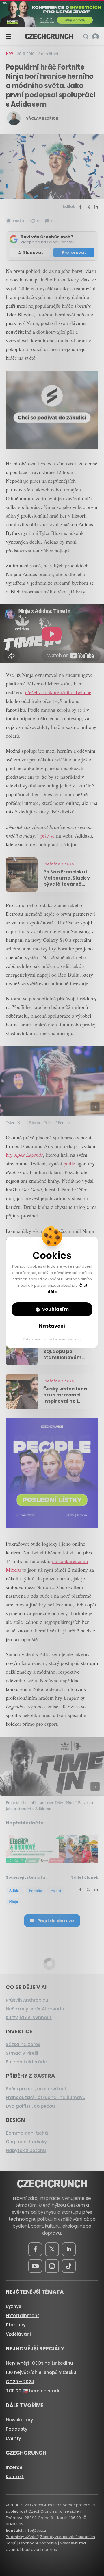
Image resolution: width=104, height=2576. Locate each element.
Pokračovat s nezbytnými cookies (52, 1339)
